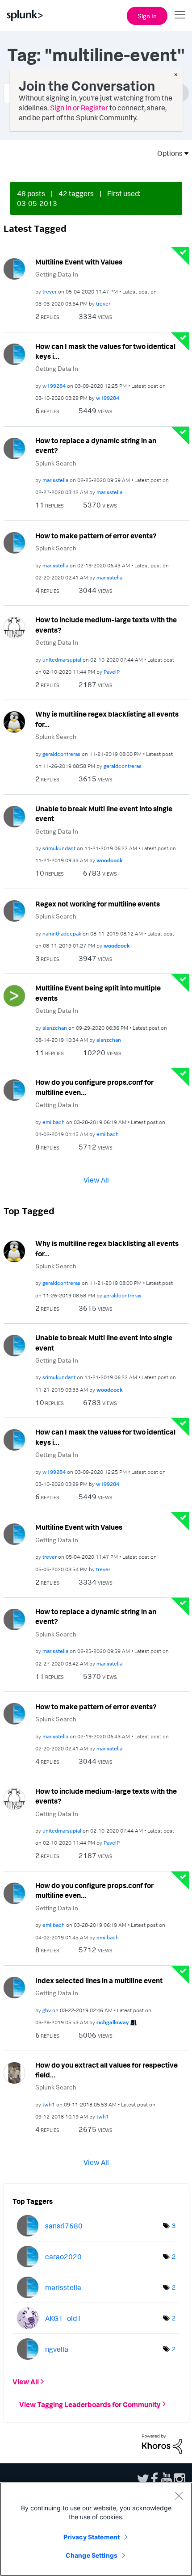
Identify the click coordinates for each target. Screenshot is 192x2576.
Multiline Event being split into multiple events (98, 993)
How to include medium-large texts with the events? (106, 625)
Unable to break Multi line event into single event (104, 814)
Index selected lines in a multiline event (99, 1980)
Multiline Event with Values (79, 262)
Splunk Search (56, 463)
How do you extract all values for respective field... (106, 2070)
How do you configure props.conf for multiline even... (94, 1087)
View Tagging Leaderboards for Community (90, 2404)
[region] (96, 2529)
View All (96, 1180)
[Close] (179, 2496)
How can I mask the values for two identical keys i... (105, 351)
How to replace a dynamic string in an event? (96, 446)
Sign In (147, 16)
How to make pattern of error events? (96, 536)
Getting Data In (57, 274)
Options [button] (167, 153)
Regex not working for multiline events (98, 904)
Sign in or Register (79, 108)
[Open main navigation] (180, 15)
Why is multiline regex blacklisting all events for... (107, 719)
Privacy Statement (92, 2537)
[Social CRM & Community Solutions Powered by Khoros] (162, 2443)
